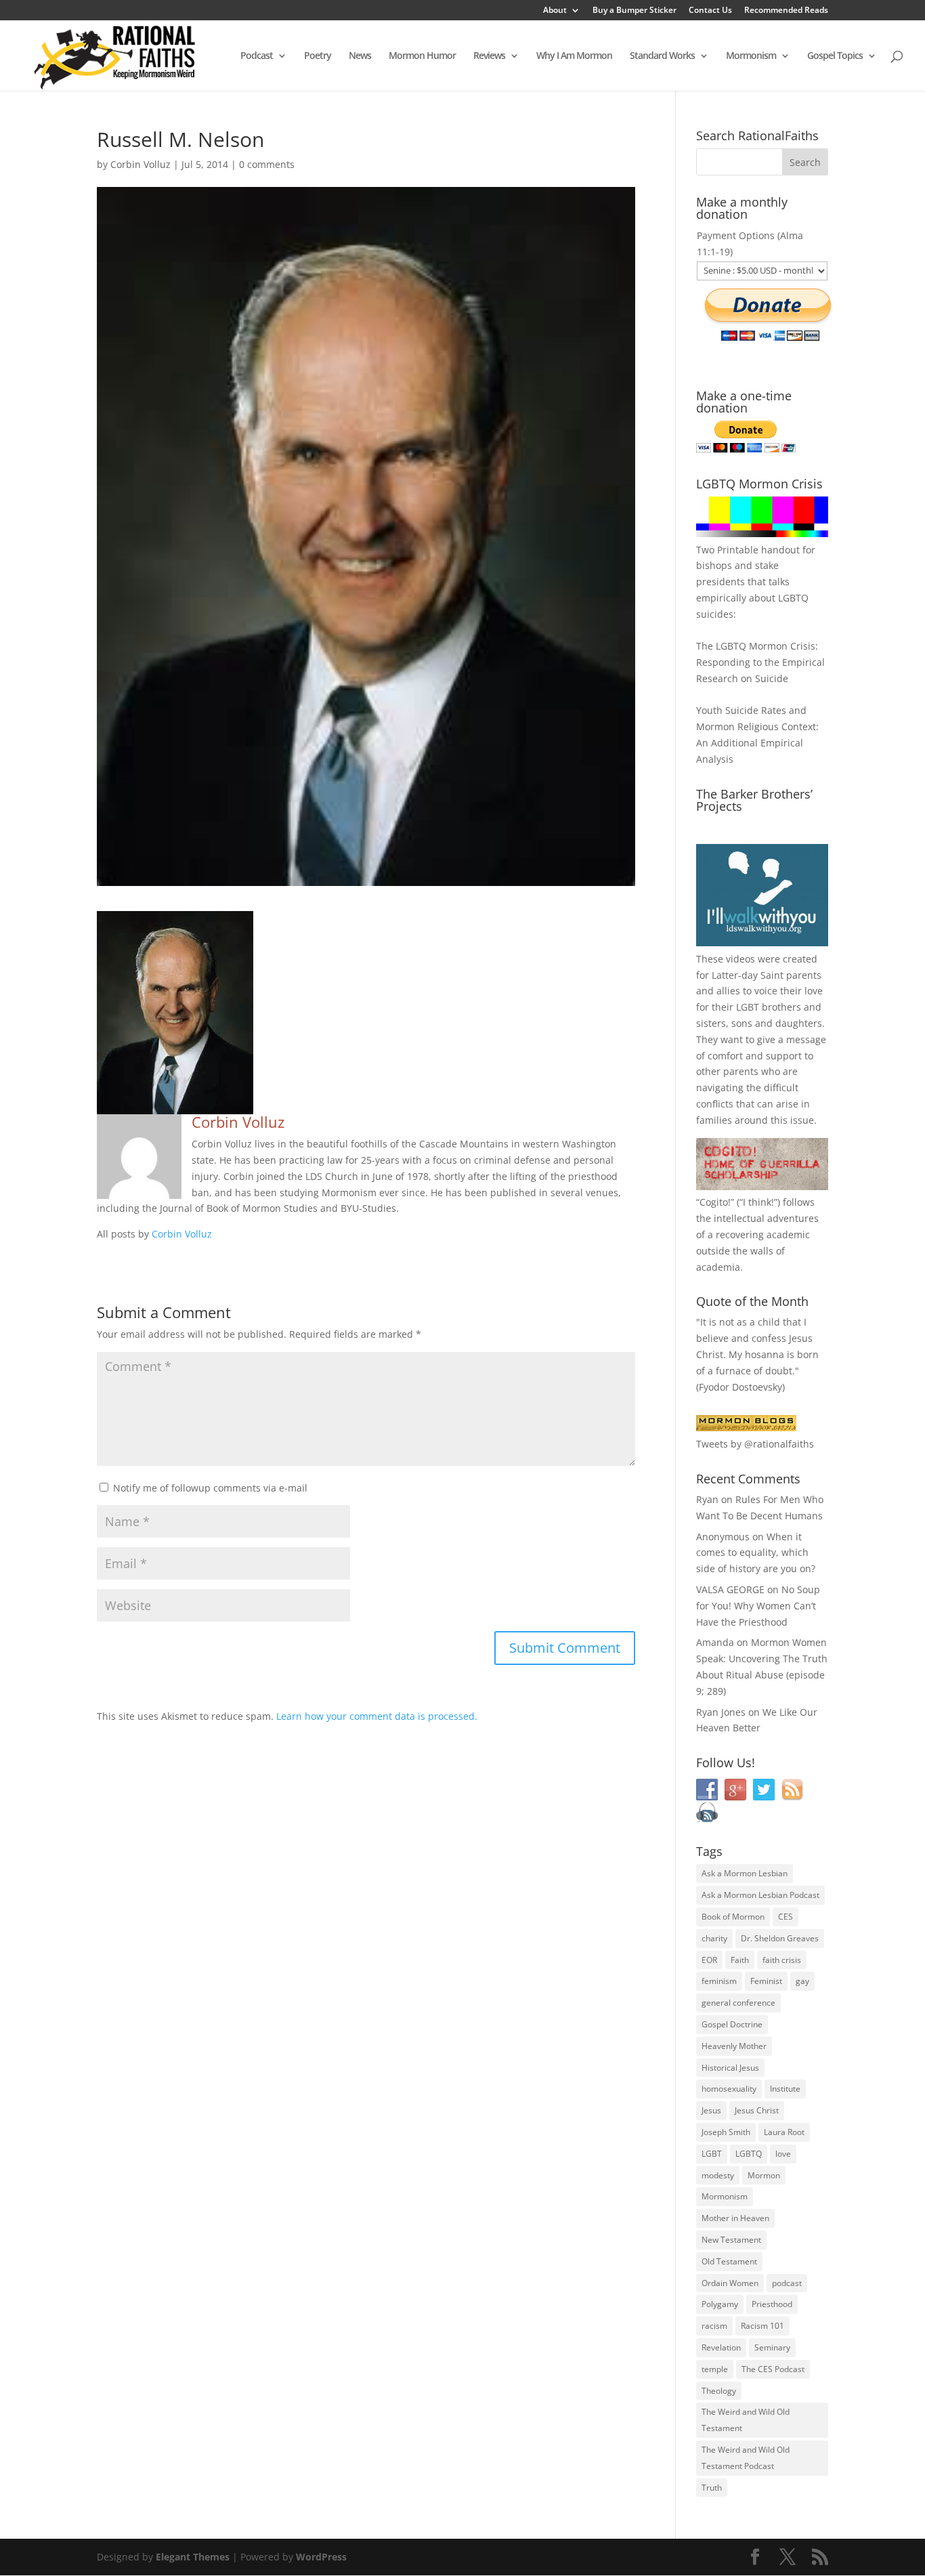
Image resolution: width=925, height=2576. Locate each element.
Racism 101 (762, 2326)
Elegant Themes (193, 2557)
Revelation (721, 2347)
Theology (719, 2391)
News (360, 56)
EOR (709, 1960)
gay (802, 1981)
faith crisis (782, 1960)
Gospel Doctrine (732, 2024)
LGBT (748, 1007)
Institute (785, 2089)
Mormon (764, 2175)
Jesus (711, 2110)
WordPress (321, 2557)
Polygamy (720, 2304)
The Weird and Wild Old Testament (746, 2420)
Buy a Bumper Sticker (634, 11)
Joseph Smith (726, 2132)
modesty (718, 2175)
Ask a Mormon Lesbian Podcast (760, 1895)
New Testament (731, 2240)
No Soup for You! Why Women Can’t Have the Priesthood (758, 1606)
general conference (738, 2003)
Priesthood (772, 2304)
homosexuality (729, 2089)
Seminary (772, 2347)
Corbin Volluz (141, 164)
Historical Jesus (730, 2068)
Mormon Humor (422, 56)
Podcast (257, 56)
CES (786, 1917)
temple (715, 2369)
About (555, 11)
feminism (719, 1981)
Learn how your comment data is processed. (377, 1716)
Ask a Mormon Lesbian (745, 1873)
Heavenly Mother (734, 2046)
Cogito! (715, 1202)
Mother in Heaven (735, 2218)
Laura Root (784, 2132)
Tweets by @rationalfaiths (755, 1444)
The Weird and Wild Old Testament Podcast (746, 2458)
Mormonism (751, 56)
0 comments (267, 164)
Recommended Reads (786, 11)
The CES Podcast (773, 2369)
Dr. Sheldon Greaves (780, 1938)
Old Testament (729, 2261)
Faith (740, 1960)
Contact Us (710, 11)
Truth (712, 2488)
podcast (787, 2283)
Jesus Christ (757, 2110)
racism (714, 2326)
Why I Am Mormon (574, 56)
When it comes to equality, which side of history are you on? (756, 1553)
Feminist (766, 1981)
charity (714, 1938)
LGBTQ (749, 2154)
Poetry (318, 56)
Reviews (489, 56)
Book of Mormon (733, 1917)
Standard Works (662, 56)
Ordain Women (730, 2283)
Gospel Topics (835, 56)
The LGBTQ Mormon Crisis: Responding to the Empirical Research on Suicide (760, 662)
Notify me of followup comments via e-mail (210, 1488)
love (783, 2154)
